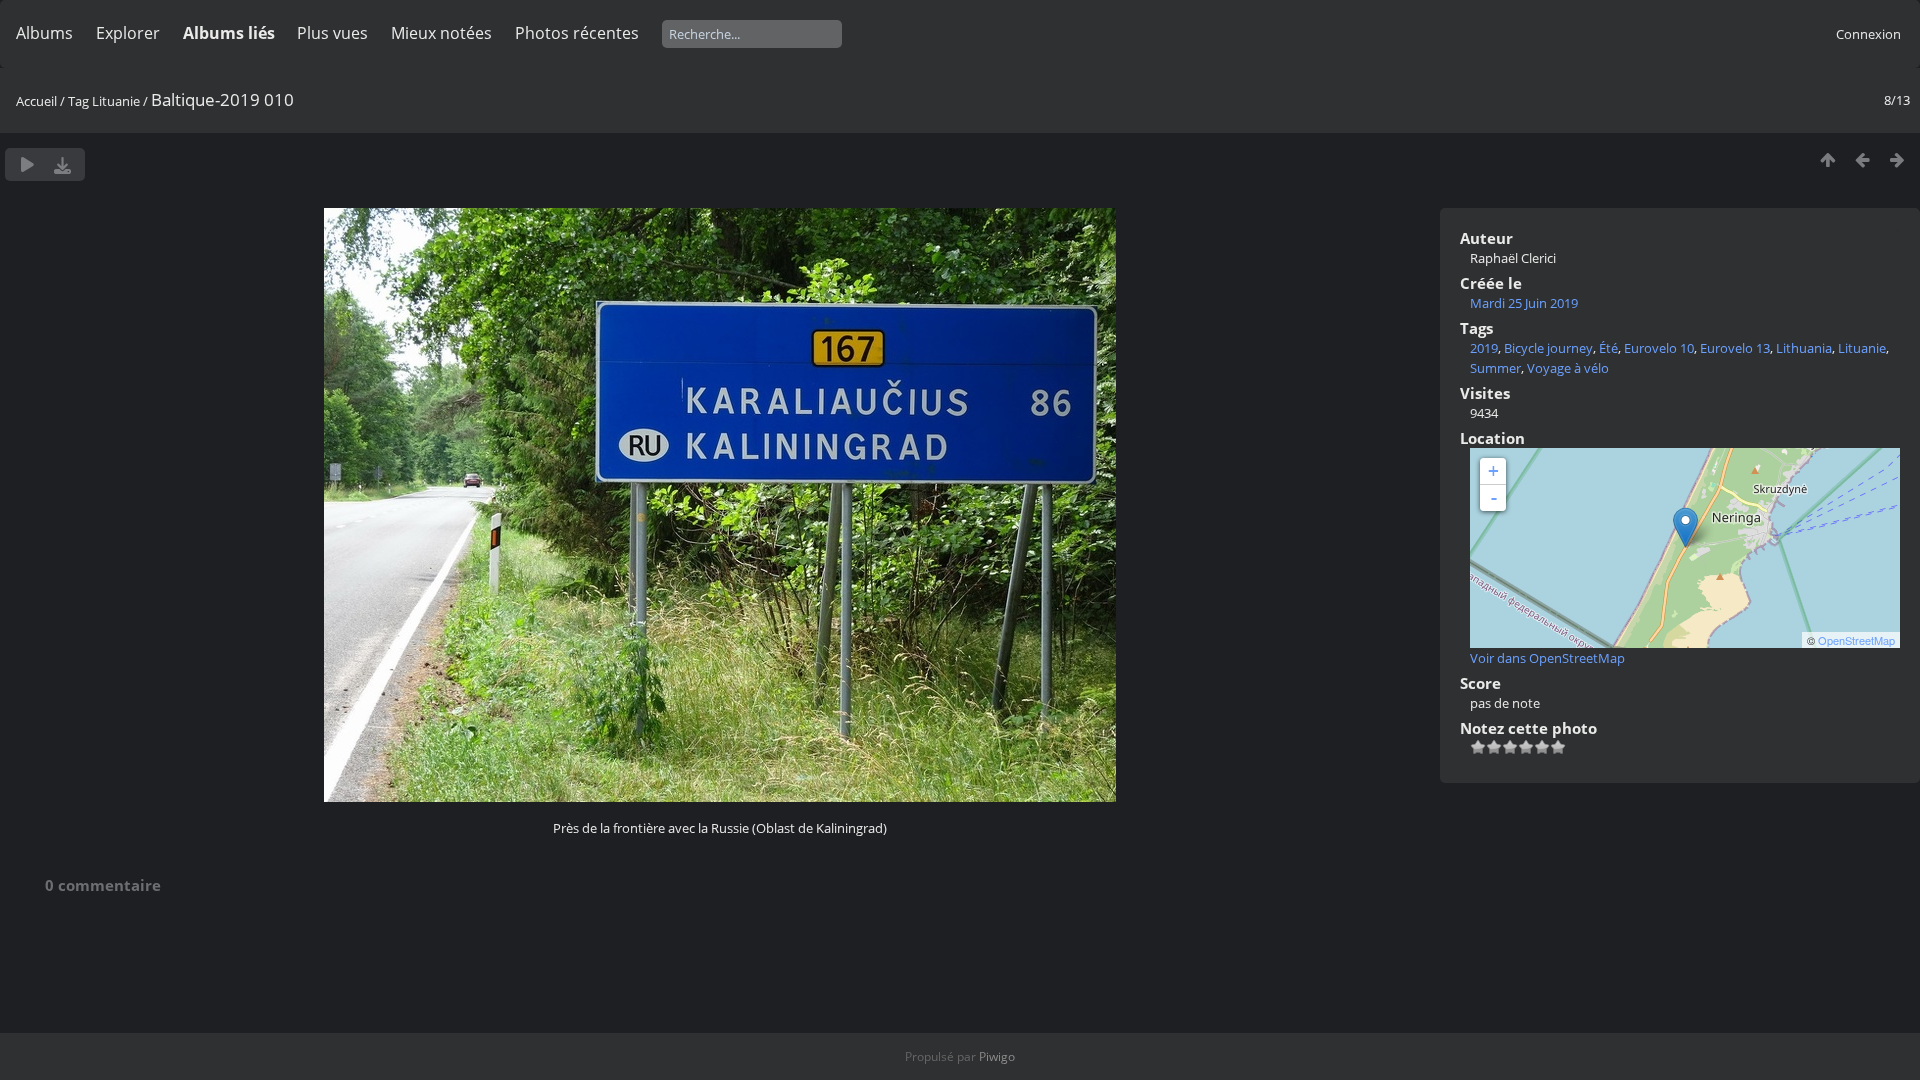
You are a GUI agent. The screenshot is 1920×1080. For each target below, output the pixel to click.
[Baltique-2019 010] (1685, 527)
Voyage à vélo (1568, 368)
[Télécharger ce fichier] (62, 164)
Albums (44, 33)
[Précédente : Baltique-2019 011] (1862, 159)
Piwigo (997, 1056)
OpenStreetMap (1856, 640)
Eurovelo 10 (1659, 348)
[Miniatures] (1827, 159)
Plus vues (332, 33)
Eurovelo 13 (1735, 348)
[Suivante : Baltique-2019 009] (1897, 159)
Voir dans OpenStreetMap (1547, 658)
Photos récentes (577, 33)
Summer (1495, 368)
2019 (1484, 348)
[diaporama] (27, 164)
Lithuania (1804, 348)
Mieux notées (441, 33)
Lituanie (116, 101)
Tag (78, 101)
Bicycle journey (1548, 348)
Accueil (36, 101)
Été (1608, 348)
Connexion (1868, 34)
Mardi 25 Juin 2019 (1524, 303)
